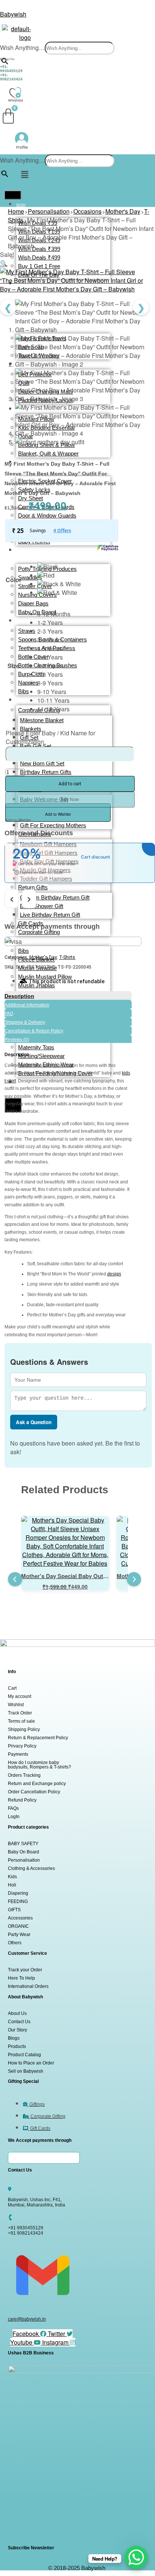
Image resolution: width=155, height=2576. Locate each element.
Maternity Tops (36, 1047)
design (114, 1274)
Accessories (20, 1918)
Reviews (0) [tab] (17, 1040)
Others (15, 1943)
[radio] (59, 567)
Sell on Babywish (26, 2071)
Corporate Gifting (39, 932)
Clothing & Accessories (31, 1868)
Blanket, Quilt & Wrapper (48, 453)
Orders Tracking (24, 1775)
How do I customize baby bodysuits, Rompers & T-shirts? (40, 1765)
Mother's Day (123, 211)
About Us (17, 2013)
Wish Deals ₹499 (39, 257)
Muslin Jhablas (36, 985)
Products (17, 2046)
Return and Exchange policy (37, 1784)
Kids (12, 1877)
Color (14, 580)
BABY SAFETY (23, 1844)
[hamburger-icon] (13, 195)
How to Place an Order (31, 2063)
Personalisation (49, 211)
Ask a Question (34, 1422)
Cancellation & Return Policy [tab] (34, 1031)
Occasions (87, 211)
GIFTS (14, 1910)
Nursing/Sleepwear (41, 1056)
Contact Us (19, 2022)
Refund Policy (22, 1800)
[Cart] (8, 116)
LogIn (14, 1817)
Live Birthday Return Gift (50, 915)
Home (16, 211)
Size (14, 666)
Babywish (13, 14)
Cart (12, 1688)
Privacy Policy (22, 1746)
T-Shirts (67, 957)
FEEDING (18, 1901)
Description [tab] (19, 996)
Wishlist (16, 1705)
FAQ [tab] (9, 1014)
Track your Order (25, 1970)
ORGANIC (18, 1926)
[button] (24, 174)
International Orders (28, 1986)
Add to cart (70, 784)
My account (20, 1696)
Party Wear (19, 1935)
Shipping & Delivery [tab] (25, 1022)
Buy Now (70, 800)
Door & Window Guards (47, 515)
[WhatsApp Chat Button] (136, 2557)
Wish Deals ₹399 (39, 249)
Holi (12, 1885)
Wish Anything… (22, 48)
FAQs (13, 1808)
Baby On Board (24, 1852)
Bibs (24, 951)
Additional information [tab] (27, 1005)
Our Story (17, 2030)
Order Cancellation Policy (34, 1792)
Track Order (20, 1713)
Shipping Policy (24, 1729)
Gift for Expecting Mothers (53, 825)
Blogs (14, 2038)
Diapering (18, 1893)
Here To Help (21, 1978)
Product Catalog (24, 2055)
